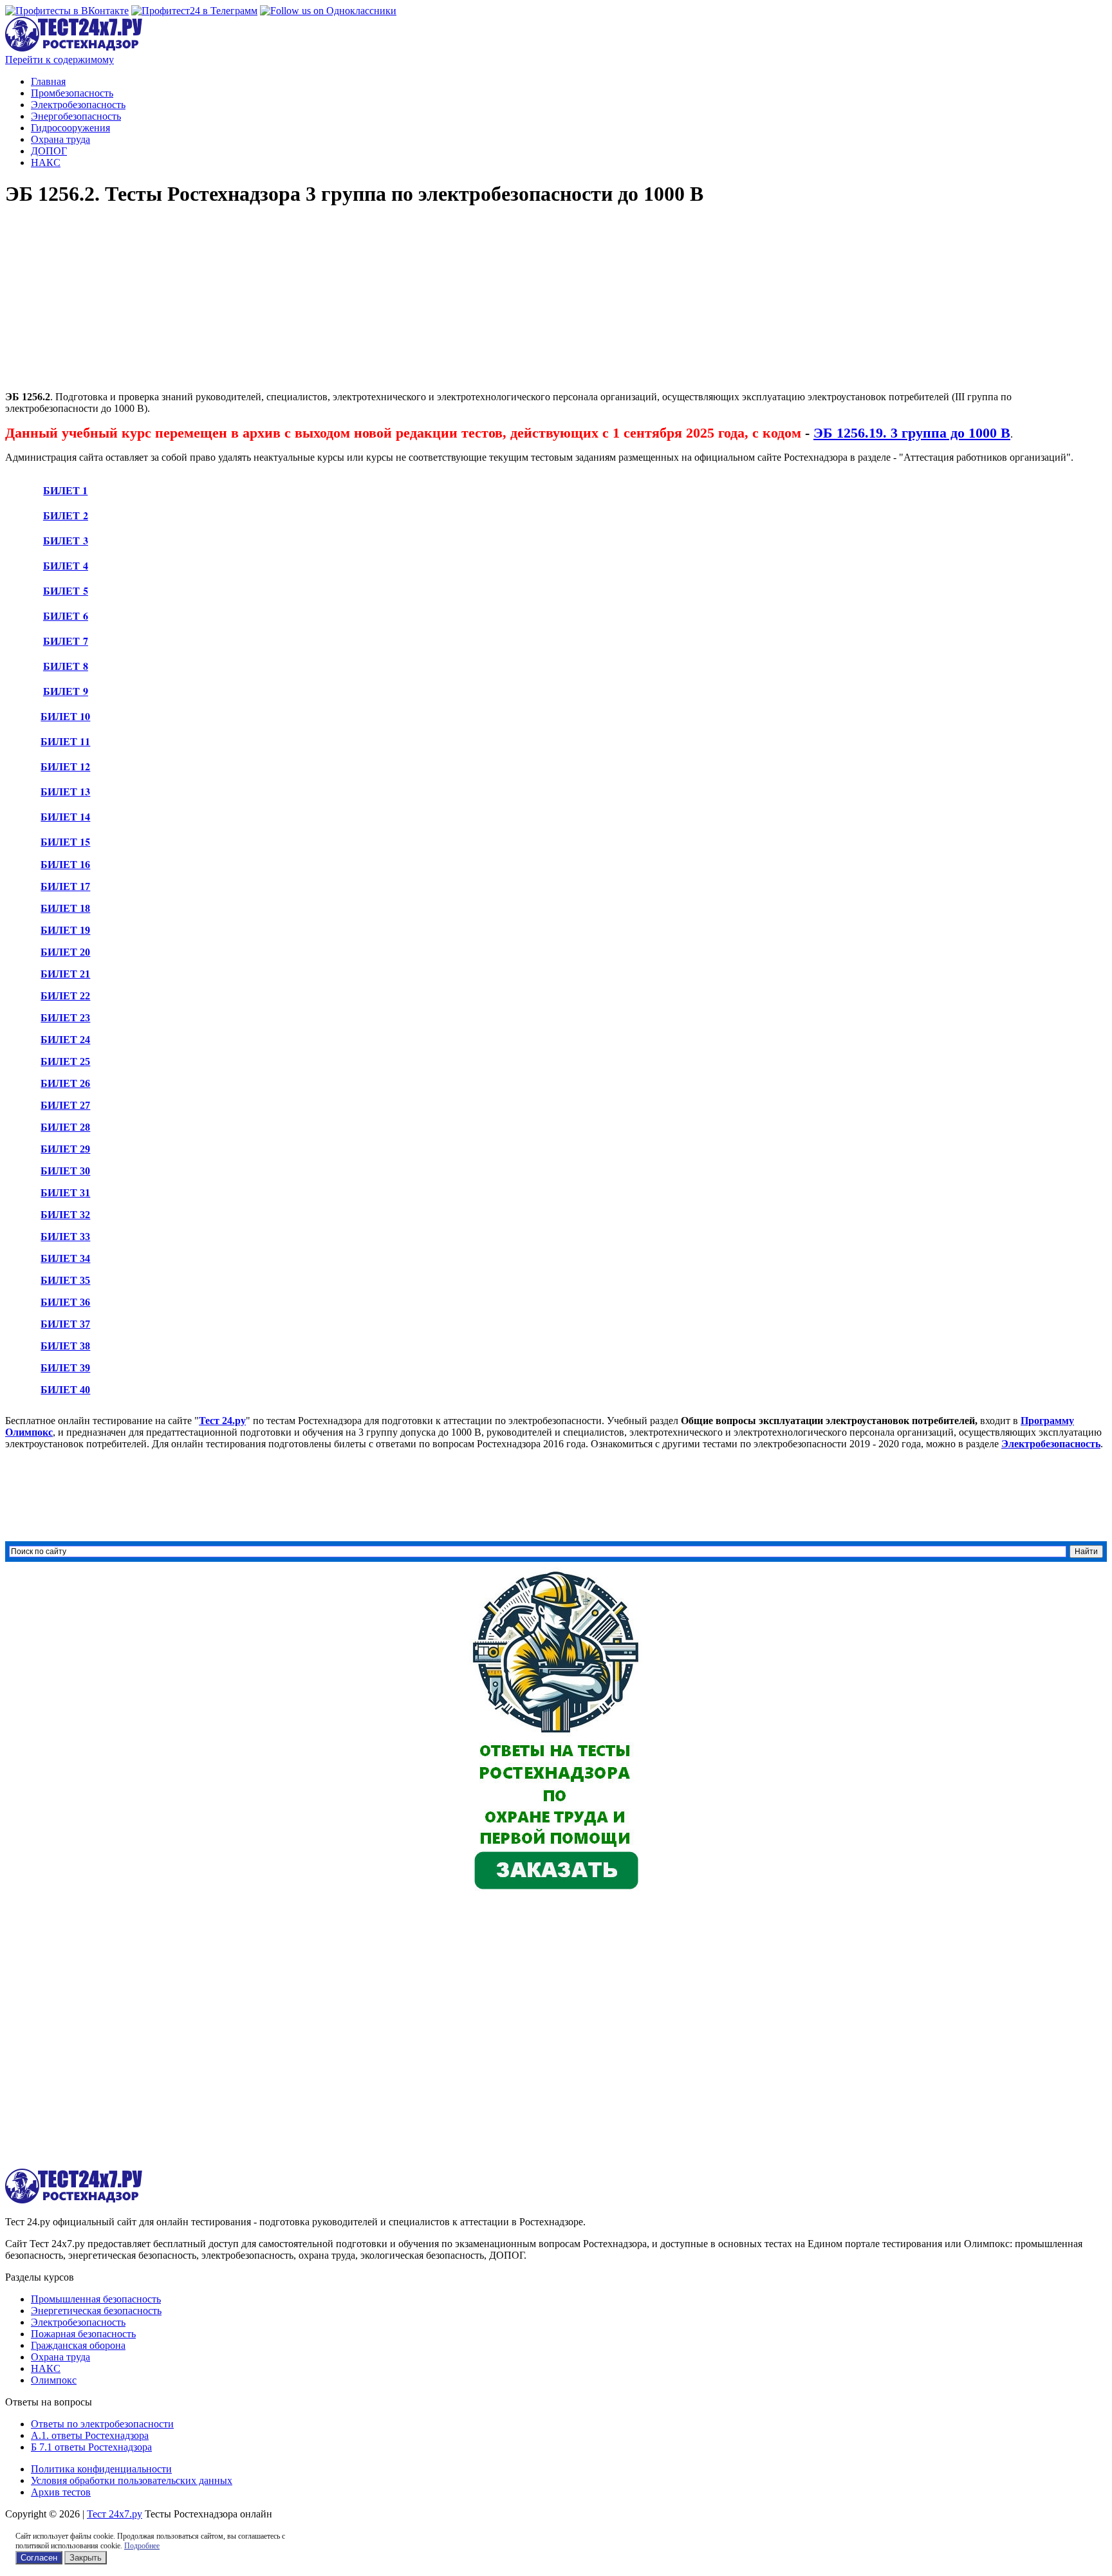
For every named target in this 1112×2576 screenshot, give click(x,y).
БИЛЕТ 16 (65, 865)
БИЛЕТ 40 (65, 1390)
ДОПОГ (49, 151)
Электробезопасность (78, 105)
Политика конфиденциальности (101, 2469)
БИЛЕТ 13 (65, 791)
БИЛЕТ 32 (65, 1215)
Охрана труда (60, 139)
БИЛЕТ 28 (65, 1127)
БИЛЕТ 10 (65, 716)
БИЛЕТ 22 (65, 996)
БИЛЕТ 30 (65, 1171)
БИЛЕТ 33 (65, 1237)
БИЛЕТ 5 (66, 590)
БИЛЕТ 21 (65, 974)
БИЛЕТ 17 (65, 886)
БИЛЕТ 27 (65, 1105)
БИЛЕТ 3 (66, 540)
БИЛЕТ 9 (66, 691)
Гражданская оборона (78, 2345)
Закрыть (86, 2558)
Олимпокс (54, 2380)
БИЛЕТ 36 (65, 1302)
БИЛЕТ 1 (65, 490)
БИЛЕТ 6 (66, 616)
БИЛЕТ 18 (65, 908)
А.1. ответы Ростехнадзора (90, 2435)
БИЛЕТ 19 (65, 930)
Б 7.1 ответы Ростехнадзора (91, 2447)
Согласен (39, 2558)
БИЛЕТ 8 (66, 666)
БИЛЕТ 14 (65, 816)
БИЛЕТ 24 (65, 1040)
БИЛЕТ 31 (65, 1193)
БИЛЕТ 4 (66, 565)
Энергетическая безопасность (96, 2311)
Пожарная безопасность (83, 2334)
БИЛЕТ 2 (66, 515)
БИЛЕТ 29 (65, 1149)
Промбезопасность (72, 93)
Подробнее (142, 2546)
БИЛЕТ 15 (65, 841)
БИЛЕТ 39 (65, 1368)
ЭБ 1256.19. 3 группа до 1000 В (912, 433)
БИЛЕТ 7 (66, 641)
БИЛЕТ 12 (65, 766)
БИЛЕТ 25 (65, 1061)
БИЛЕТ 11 (65, 741)
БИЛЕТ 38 (65, 1346)
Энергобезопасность (76, 116)
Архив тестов (61, 2492)
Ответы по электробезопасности (102, 2424)
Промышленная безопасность (96, 2299)
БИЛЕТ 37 (65, 1324)
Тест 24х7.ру (115, 2514)
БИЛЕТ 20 (65, 952)
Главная (48, 81)
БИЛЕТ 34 (65, 1258)
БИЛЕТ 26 (65, 1083)
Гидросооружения (70, 128)
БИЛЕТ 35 (65, 1280)
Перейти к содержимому (60, 60)
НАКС (46, 162)
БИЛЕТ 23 (65, 1018)
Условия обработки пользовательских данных (132, 2480)
